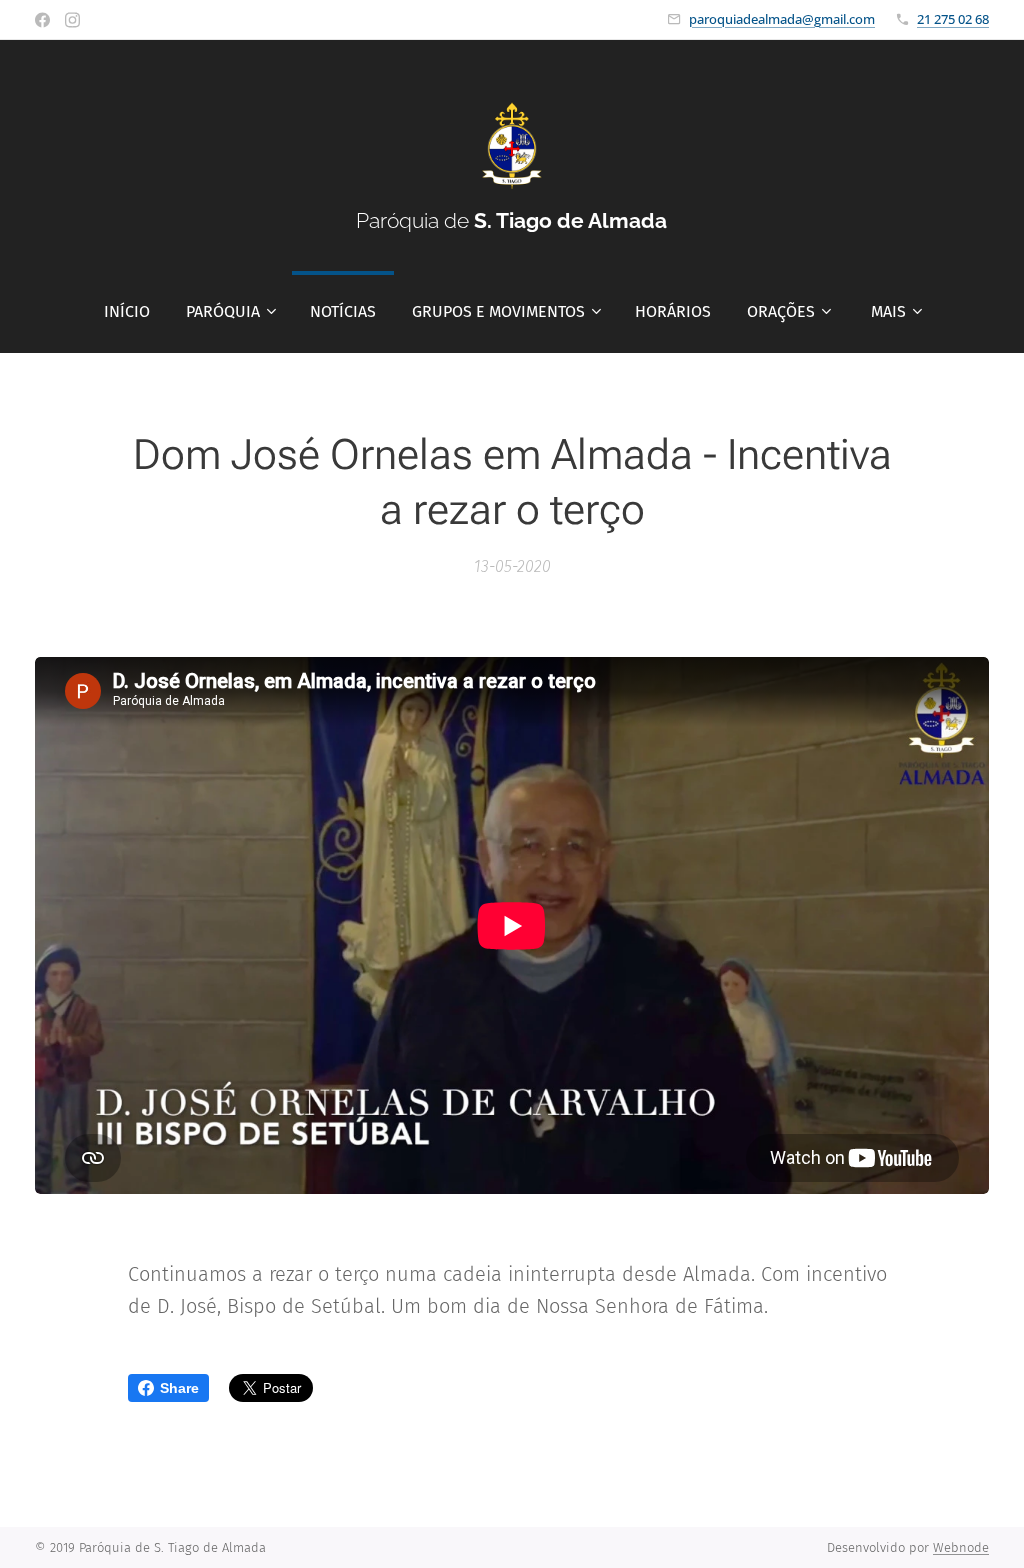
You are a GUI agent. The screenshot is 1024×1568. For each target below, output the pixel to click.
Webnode (961, 1547)
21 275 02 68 (953, 19)
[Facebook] (42, 20)
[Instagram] (72, 20)
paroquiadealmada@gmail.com (782, 19)
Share (179, 1388)
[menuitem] (127, 312)
